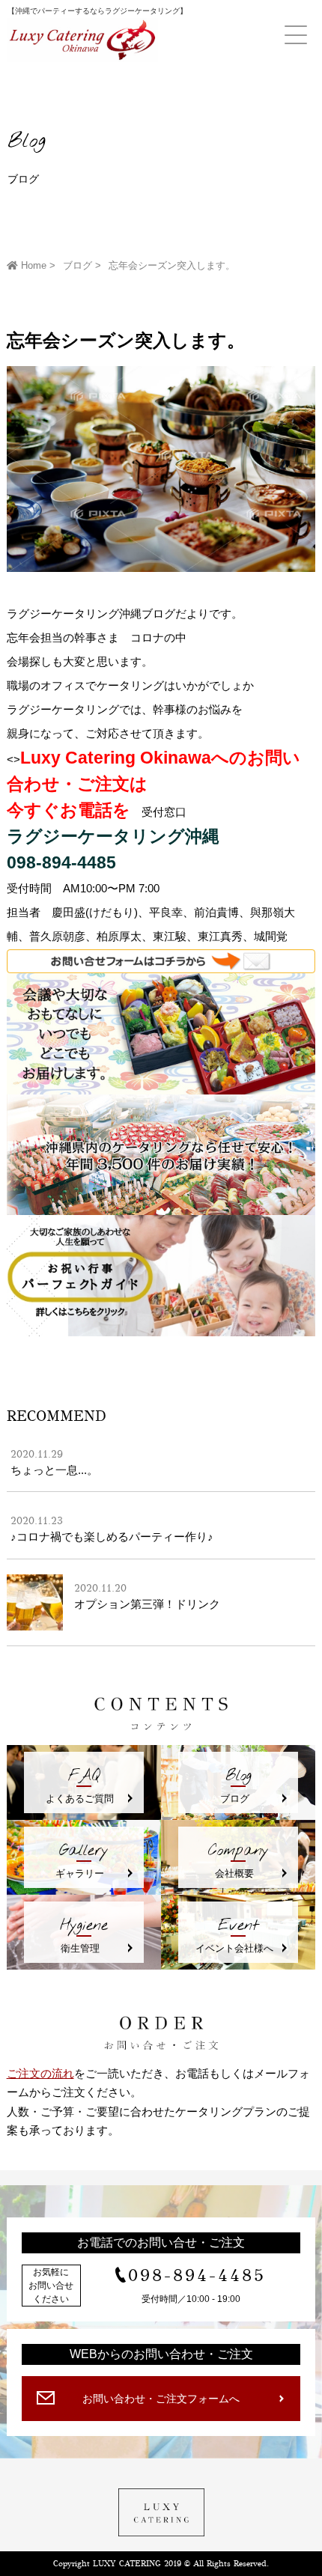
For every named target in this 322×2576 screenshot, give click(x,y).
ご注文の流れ (40, 2073)
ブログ (78, 265)
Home (32, 265)
